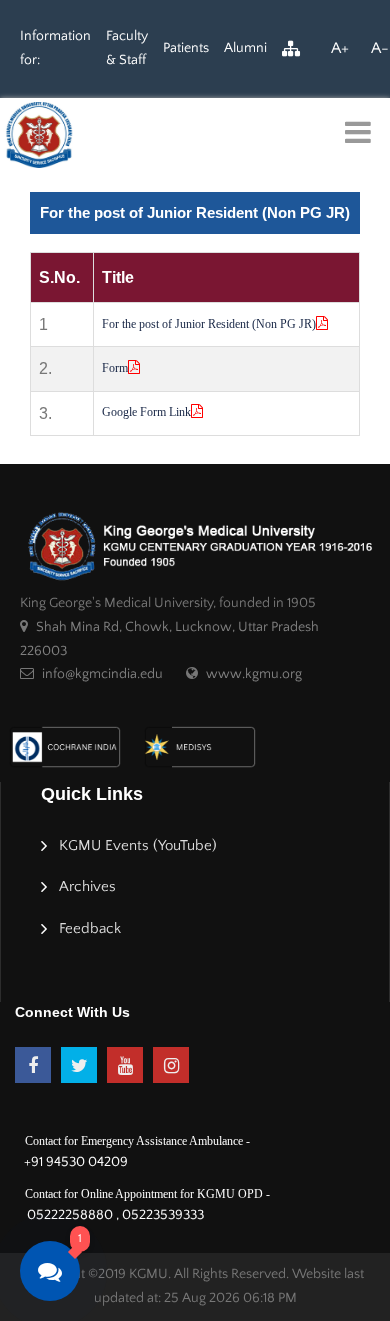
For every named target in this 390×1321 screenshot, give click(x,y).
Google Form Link (146, 412)
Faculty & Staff (127, 48)
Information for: (55, 48)
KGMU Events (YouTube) (138, 845)
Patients (186, 48)
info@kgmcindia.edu (102, 674)
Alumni (245, 48)
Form (115, 368)
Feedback (90, 928)
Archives (87, 886)
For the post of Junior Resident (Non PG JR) (209, 324)
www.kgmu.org (254, 674)
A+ (340, 48)
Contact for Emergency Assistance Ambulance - (137, 1141)
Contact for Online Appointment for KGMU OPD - (147, 1194)
